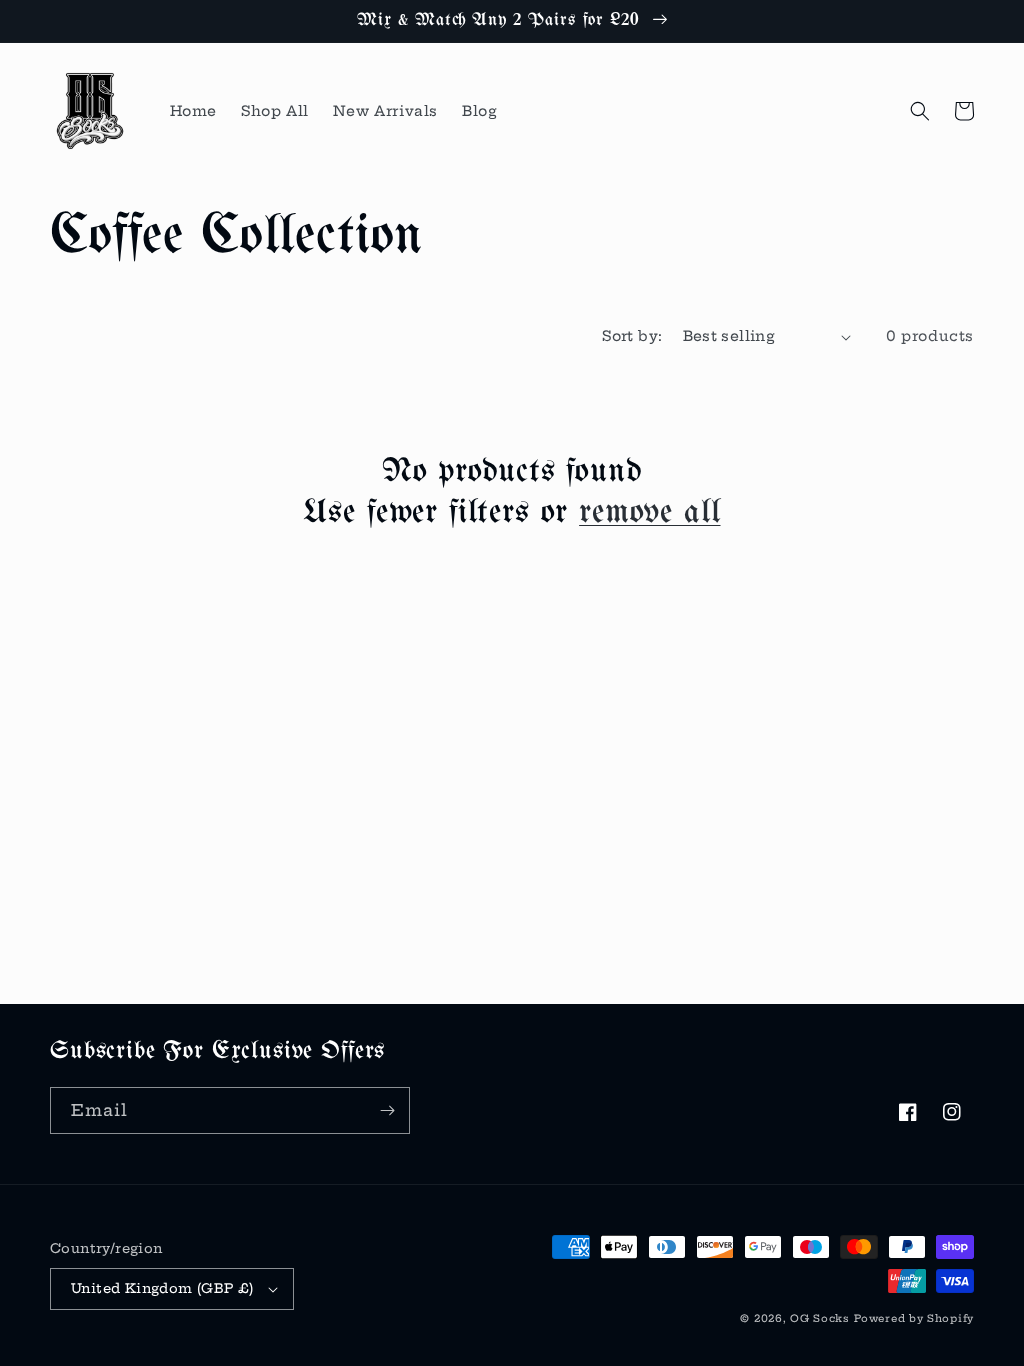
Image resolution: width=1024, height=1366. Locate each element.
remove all (649, 513)
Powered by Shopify (914, 1318)
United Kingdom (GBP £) (162, 1288)
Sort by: (632, 336)
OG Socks (820, 1318)
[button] (920, 111)
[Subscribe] (387, 1110)
